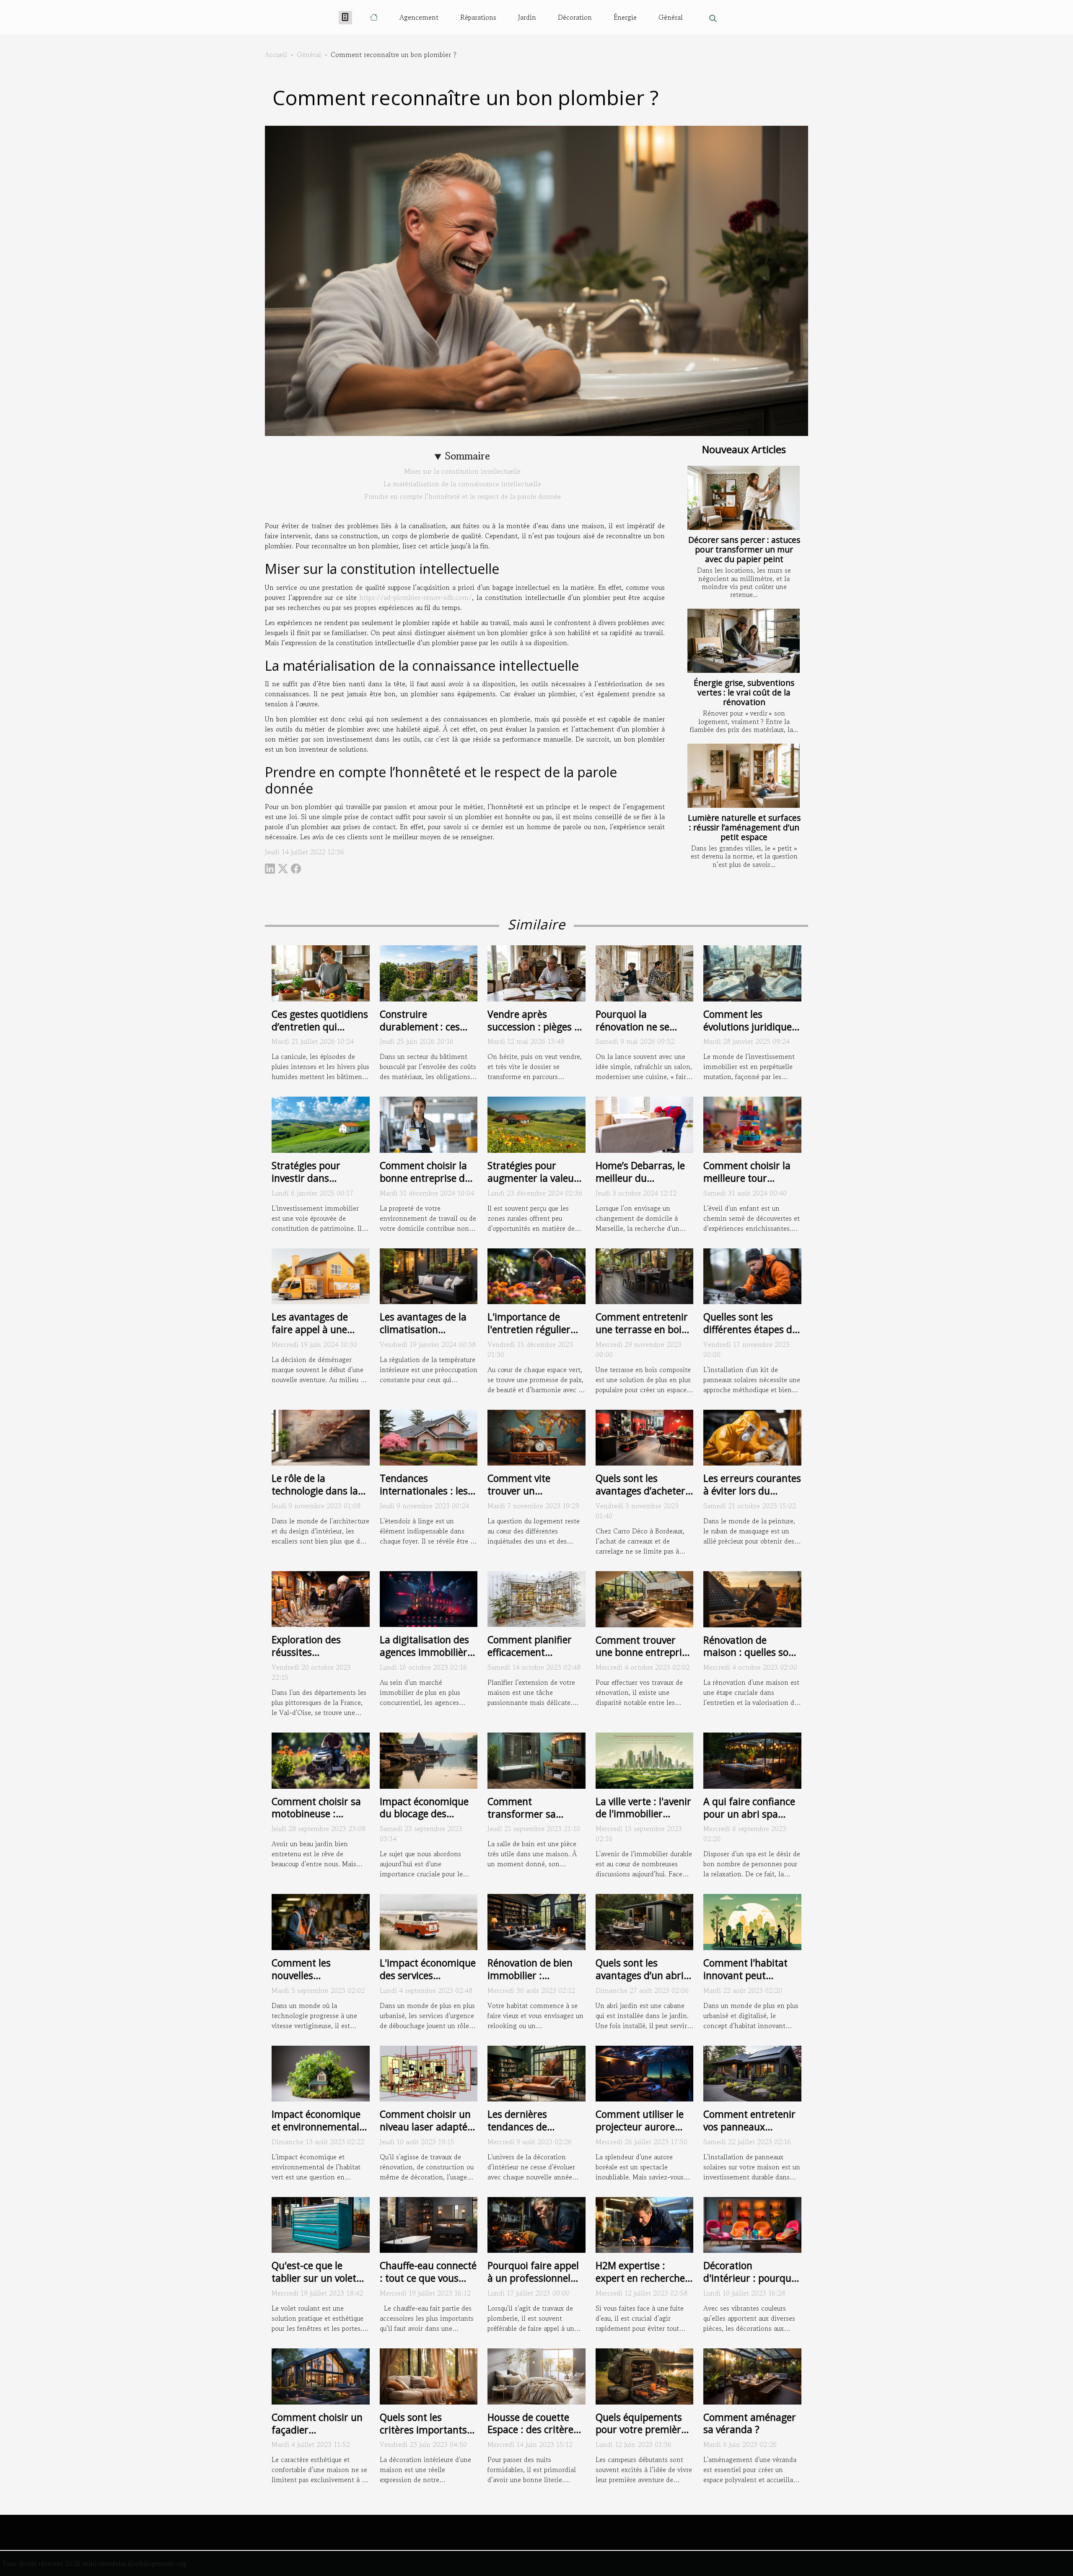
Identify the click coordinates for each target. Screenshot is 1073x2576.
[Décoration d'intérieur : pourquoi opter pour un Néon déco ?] (752, 2224)
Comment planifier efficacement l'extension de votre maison (531, 1658)
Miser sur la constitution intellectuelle (462, 471)
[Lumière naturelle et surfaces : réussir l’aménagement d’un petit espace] (744, 776)
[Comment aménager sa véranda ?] (752, 2375)
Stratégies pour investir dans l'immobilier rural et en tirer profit (316, 1184)
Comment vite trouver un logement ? (519, 1491)
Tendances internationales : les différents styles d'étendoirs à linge (424, 1497)
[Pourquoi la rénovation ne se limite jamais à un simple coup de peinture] (645, 972)
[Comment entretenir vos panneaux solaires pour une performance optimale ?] (752, 2073)
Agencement (419, 17)
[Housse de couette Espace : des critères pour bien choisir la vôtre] (536, 2375)
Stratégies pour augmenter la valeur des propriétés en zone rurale (533, 1184)
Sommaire (468, 456)
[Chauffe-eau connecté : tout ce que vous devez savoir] (429, 2224)
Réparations (478, 17)
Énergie (625, 17)
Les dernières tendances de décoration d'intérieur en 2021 (536, 2133)
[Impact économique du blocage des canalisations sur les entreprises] (429, 1759)
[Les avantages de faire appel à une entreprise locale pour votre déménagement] (321, 1275)
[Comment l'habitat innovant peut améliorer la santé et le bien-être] (752, 1921)
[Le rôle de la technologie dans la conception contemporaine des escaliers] (321, 1437)
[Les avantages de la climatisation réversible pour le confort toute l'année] (429, 1275)
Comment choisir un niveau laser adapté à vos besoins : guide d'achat (428, 2133)
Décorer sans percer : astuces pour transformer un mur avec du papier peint (744, 549)
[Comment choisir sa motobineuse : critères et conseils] (321, 1759)
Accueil (276, 54)
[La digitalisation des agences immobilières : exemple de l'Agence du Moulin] (429, 1598)
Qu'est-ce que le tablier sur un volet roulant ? (314, 2278)
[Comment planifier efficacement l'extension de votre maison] (536, 1598)
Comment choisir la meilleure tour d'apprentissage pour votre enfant (751, 1184)
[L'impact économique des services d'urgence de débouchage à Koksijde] (429, 1921)
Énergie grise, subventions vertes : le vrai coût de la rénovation (744, 692)
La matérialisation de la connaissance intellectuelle (462, 484)
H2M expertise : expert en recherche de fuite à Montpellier (644, 2278)
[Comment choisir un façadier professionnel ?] (321, 2375)
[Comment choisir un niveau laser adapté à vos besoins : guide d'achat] (429, 2073)
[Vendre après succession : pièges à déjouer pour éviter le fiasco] (536, 972)
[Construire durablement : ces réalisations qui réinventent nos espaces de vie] (429, 972)
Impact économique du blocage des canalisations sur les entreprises (425, 1820)
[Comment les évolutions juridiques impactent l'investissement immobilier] (752, 972)
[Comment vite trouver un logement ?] (536, 1437)
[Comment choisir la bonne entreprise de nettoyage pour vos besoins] (429, 1123)
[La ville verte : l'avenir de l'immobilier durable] (645, 1759)
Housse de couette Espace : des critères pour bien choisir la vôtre (533, 2436)
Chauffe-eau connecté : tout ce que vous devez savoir (428, 2278)
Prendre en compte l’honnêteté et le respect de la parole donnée (463, 496)
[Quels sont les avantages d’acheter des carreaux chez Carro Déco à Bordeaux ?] (645, 1437)
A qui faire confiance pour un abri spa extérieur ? (749, 1814)
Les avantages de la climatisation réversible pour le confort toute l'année (427, 1336)
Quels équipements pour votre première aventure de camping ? (643, 2436)
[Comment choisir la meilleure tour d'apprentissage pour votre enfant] (752, 1123)
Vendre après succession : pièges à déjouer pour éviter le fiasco (535, 1033)
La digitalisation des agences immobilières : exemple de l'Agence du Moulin (428, 1658)
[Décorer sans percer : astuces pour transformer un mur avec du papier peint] (744, 498)
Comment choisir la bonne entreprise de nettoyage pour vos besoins (425, 1184)
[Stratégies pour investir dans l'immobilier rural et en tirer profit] (321, 1123)
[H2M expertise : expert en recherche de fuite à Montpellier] (645, 2224)
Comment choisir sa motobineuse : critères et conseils (316, 1814)
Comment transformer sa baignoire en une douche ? (525, 1820)
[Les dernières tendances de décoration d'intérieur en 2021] (536, 2073)
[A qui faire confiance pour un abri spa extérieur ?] (752, 1759)
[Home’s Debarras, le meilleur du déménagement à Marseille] (645, 1123)
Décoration (575, 17)
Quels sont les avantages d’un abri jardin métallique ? (640, 1975)
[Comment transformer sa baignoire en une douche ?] (536, 1759)
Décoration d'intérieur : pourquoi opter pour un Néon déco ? (751, 2284)
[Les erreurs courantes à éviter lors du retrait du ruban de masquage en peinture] (752, 1437)
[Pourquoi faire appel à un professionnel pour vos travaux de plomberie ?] (536, 2224)
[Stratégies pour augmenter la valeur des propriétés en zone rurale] (536, 1123)
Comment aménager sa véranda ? (750, 2423)
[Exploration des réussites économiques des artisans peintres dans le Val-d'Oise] (321, 1598)
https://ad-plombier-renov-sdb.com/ (416, 597)
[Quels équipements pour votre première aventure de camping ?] (645, 2375)
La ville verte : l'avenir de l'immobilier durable (643, 1814)
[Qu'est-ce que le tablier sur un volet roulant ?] (321, 2224)
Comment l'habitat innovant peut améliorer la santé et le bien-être (750, 1982)
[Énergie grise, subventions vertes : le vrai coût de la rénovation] (744, 641)
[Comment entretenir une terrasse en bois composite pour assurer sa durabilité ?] (645, 1275)
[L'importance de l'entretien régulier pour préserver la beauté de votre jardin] (536, 1275)
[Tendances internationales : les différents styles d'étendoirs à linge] (429, 1437)
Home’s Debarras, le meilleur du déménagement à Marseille (640, 1184)
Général (671, 17)
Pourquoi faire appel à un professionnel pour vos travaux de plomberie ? (533, 2284)
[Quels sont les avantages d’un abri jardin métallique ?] (645, 1921)
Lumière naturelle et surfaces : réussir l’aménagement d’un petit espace (744, 827)
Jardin (527, 17)
